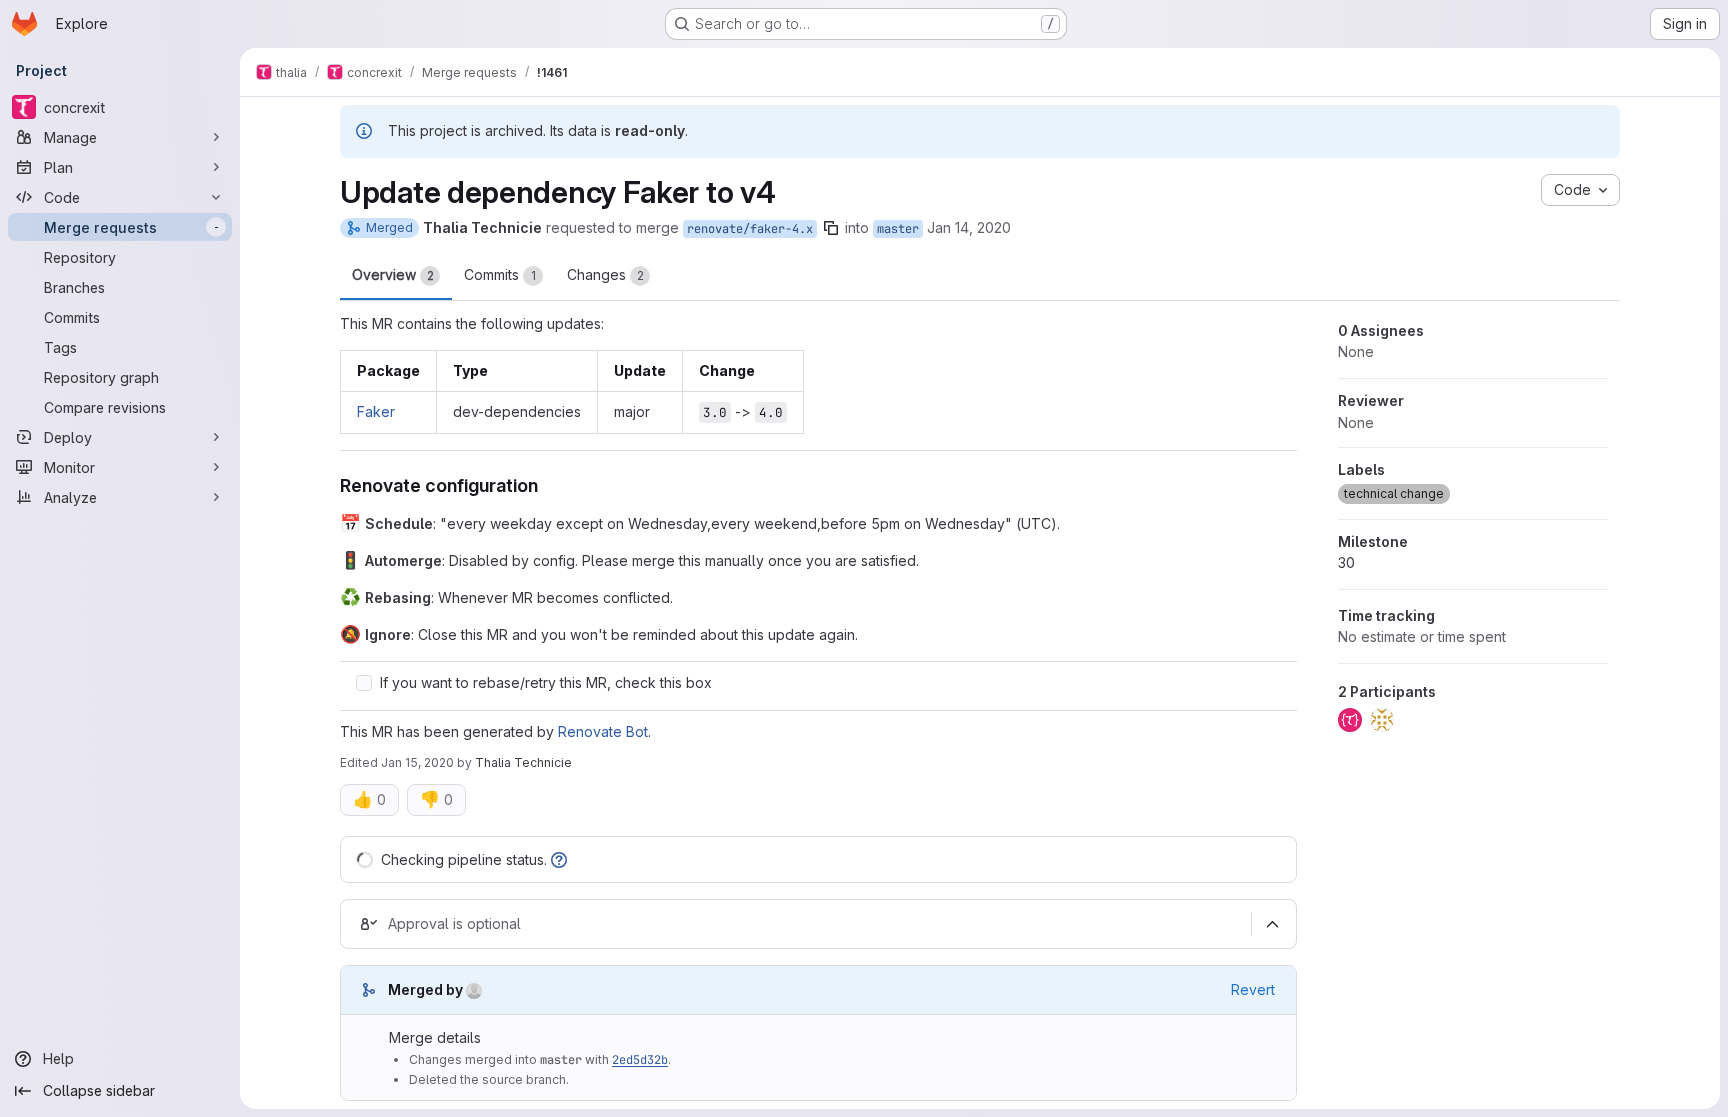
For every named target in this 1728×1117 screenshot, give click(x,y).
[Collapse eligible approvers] (1272, 925)
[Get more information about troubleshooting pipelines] (559, 859)
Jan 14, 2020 (969, 227)
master (898, 229)
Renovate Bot (603, 731)
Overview (393, 274)
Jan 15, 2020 (417, 762)
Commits (500, 274)
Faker (376, 411)
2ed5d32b (640, 1060)
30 (1346, 562)
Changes (605, 274)
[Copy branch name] (831, 228)
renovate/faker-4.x (750, 229)
